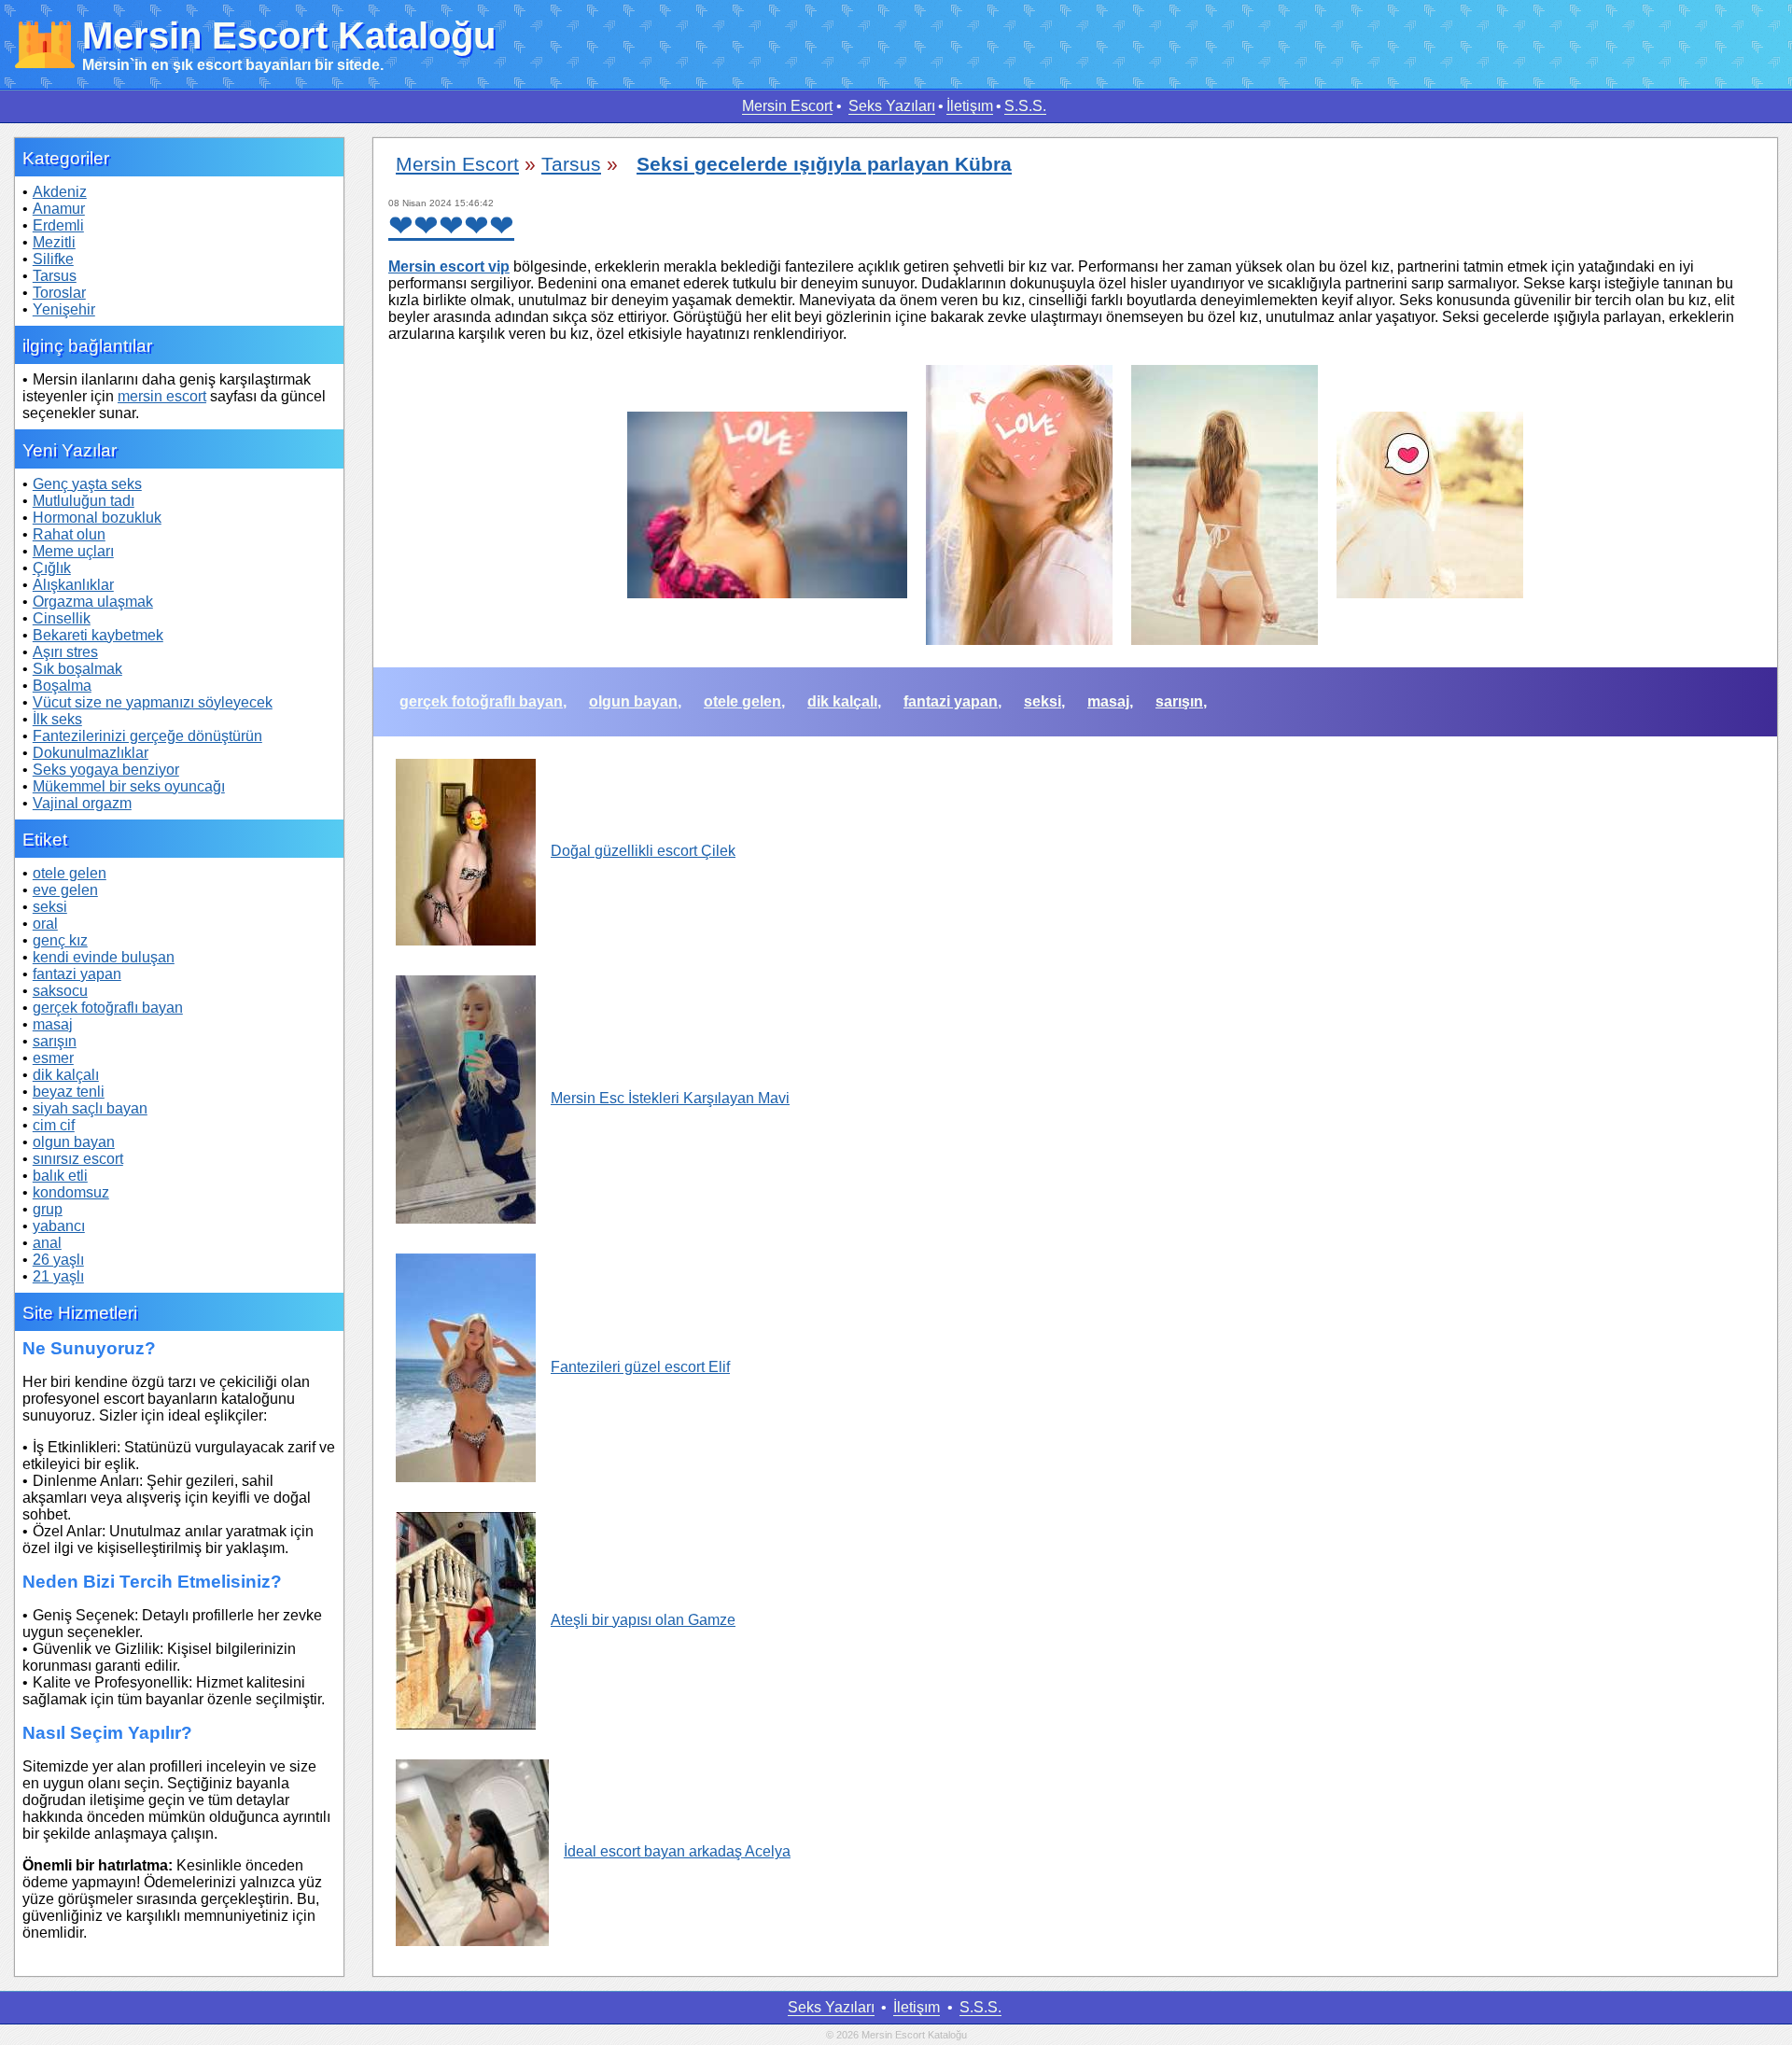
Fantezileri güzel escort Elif (640, 1367)
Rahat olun (69, 534)
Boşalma (62, 686)
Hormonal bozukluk (97, 518)
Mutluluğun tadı (84, 501)
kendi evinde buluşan (104, 957)
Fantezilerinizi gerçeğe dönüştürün (147, 736)
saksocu (60, 991)
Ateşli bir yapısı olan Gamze (643, 1620)
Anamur (59, 209)
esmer (53, 1058)
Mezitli (54, 242)
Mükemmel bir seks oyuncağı (129, 786)
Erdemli (58, 225)
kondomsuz (71, 1192)
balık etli (60, 1176)
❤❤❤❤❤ (451, 226)
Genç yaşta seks (87, 484)
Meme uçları (73, 551)
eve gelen (65, 890)
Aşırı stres (65, 652)
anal (47, 1243)
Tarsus (55, 276)
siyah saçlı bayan (90, 1108)
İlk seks (57, 719)
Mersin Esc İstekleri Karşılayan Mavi (670, 1098)
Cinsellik (62, 618)
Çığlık (52, 568)
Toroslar (59, 293)
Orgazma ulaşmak (93, 602)
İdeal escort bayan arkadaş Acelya (677, 1851)
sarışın (55, 1041)
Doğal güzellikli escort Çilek (643, 851)
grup (48, 1209)
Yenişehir (64, 309)
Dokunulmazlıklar (91, 753)
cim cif (54, 1125)
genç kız (60, 940)
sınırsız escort (78, 1159)
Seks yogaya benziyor (106, 770)
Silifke (53, 259)
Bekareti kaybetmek (98, 635)
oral (45, 924)
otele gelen (70, 873)
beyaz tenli (69, 1092)
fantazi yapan (77, 974)
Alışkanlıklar (73, 585)
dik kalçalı (66, 1075)
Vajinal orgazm (82, 803)
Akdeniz (60, 192)
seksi (50, 907)
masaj (53, 1024)
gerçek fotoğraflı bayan (108, 1008)
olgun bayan (74, 1142)
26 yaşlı (58, 1260)
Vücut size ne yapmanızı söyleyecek (153, 702)
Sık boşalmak (77, 669)
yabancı (59, 1226)
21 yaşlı (58, 1276)
